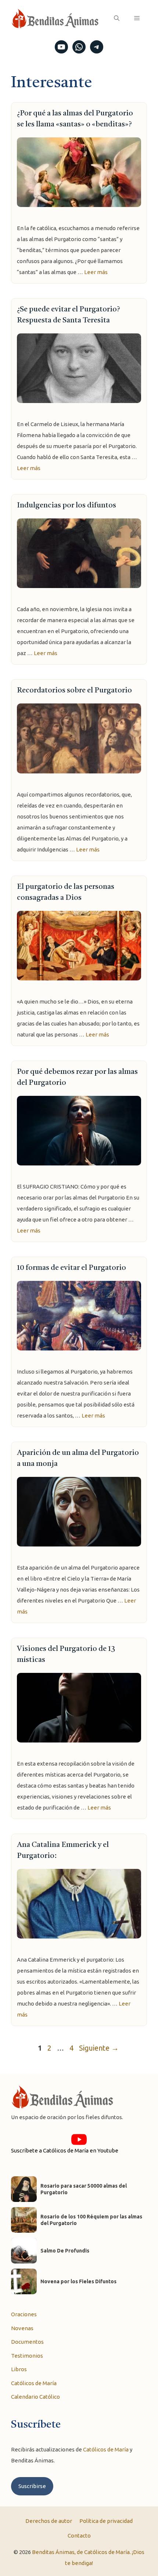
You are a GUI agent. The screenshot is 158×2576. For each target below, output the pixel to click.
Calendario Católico (35, 2397)
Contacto (79, 2536)
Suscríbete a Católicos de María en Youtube (65, 2150)
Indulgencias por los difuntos (67, 506)
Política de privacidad (106, 2521)
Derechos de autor (49, 2521)
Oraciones (24, 2314)
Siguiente (99, 2048)
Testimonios (27, 2356)
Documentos (27, 2342)
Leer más (96, 272)
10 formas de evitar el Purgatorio (71, 1268)
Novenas (22, 2328)
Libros (19, 2369)
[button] (117, 18)
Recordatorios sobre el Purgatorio (74, 691)
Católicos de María (34, 2383)
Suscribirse (32, 2486)
